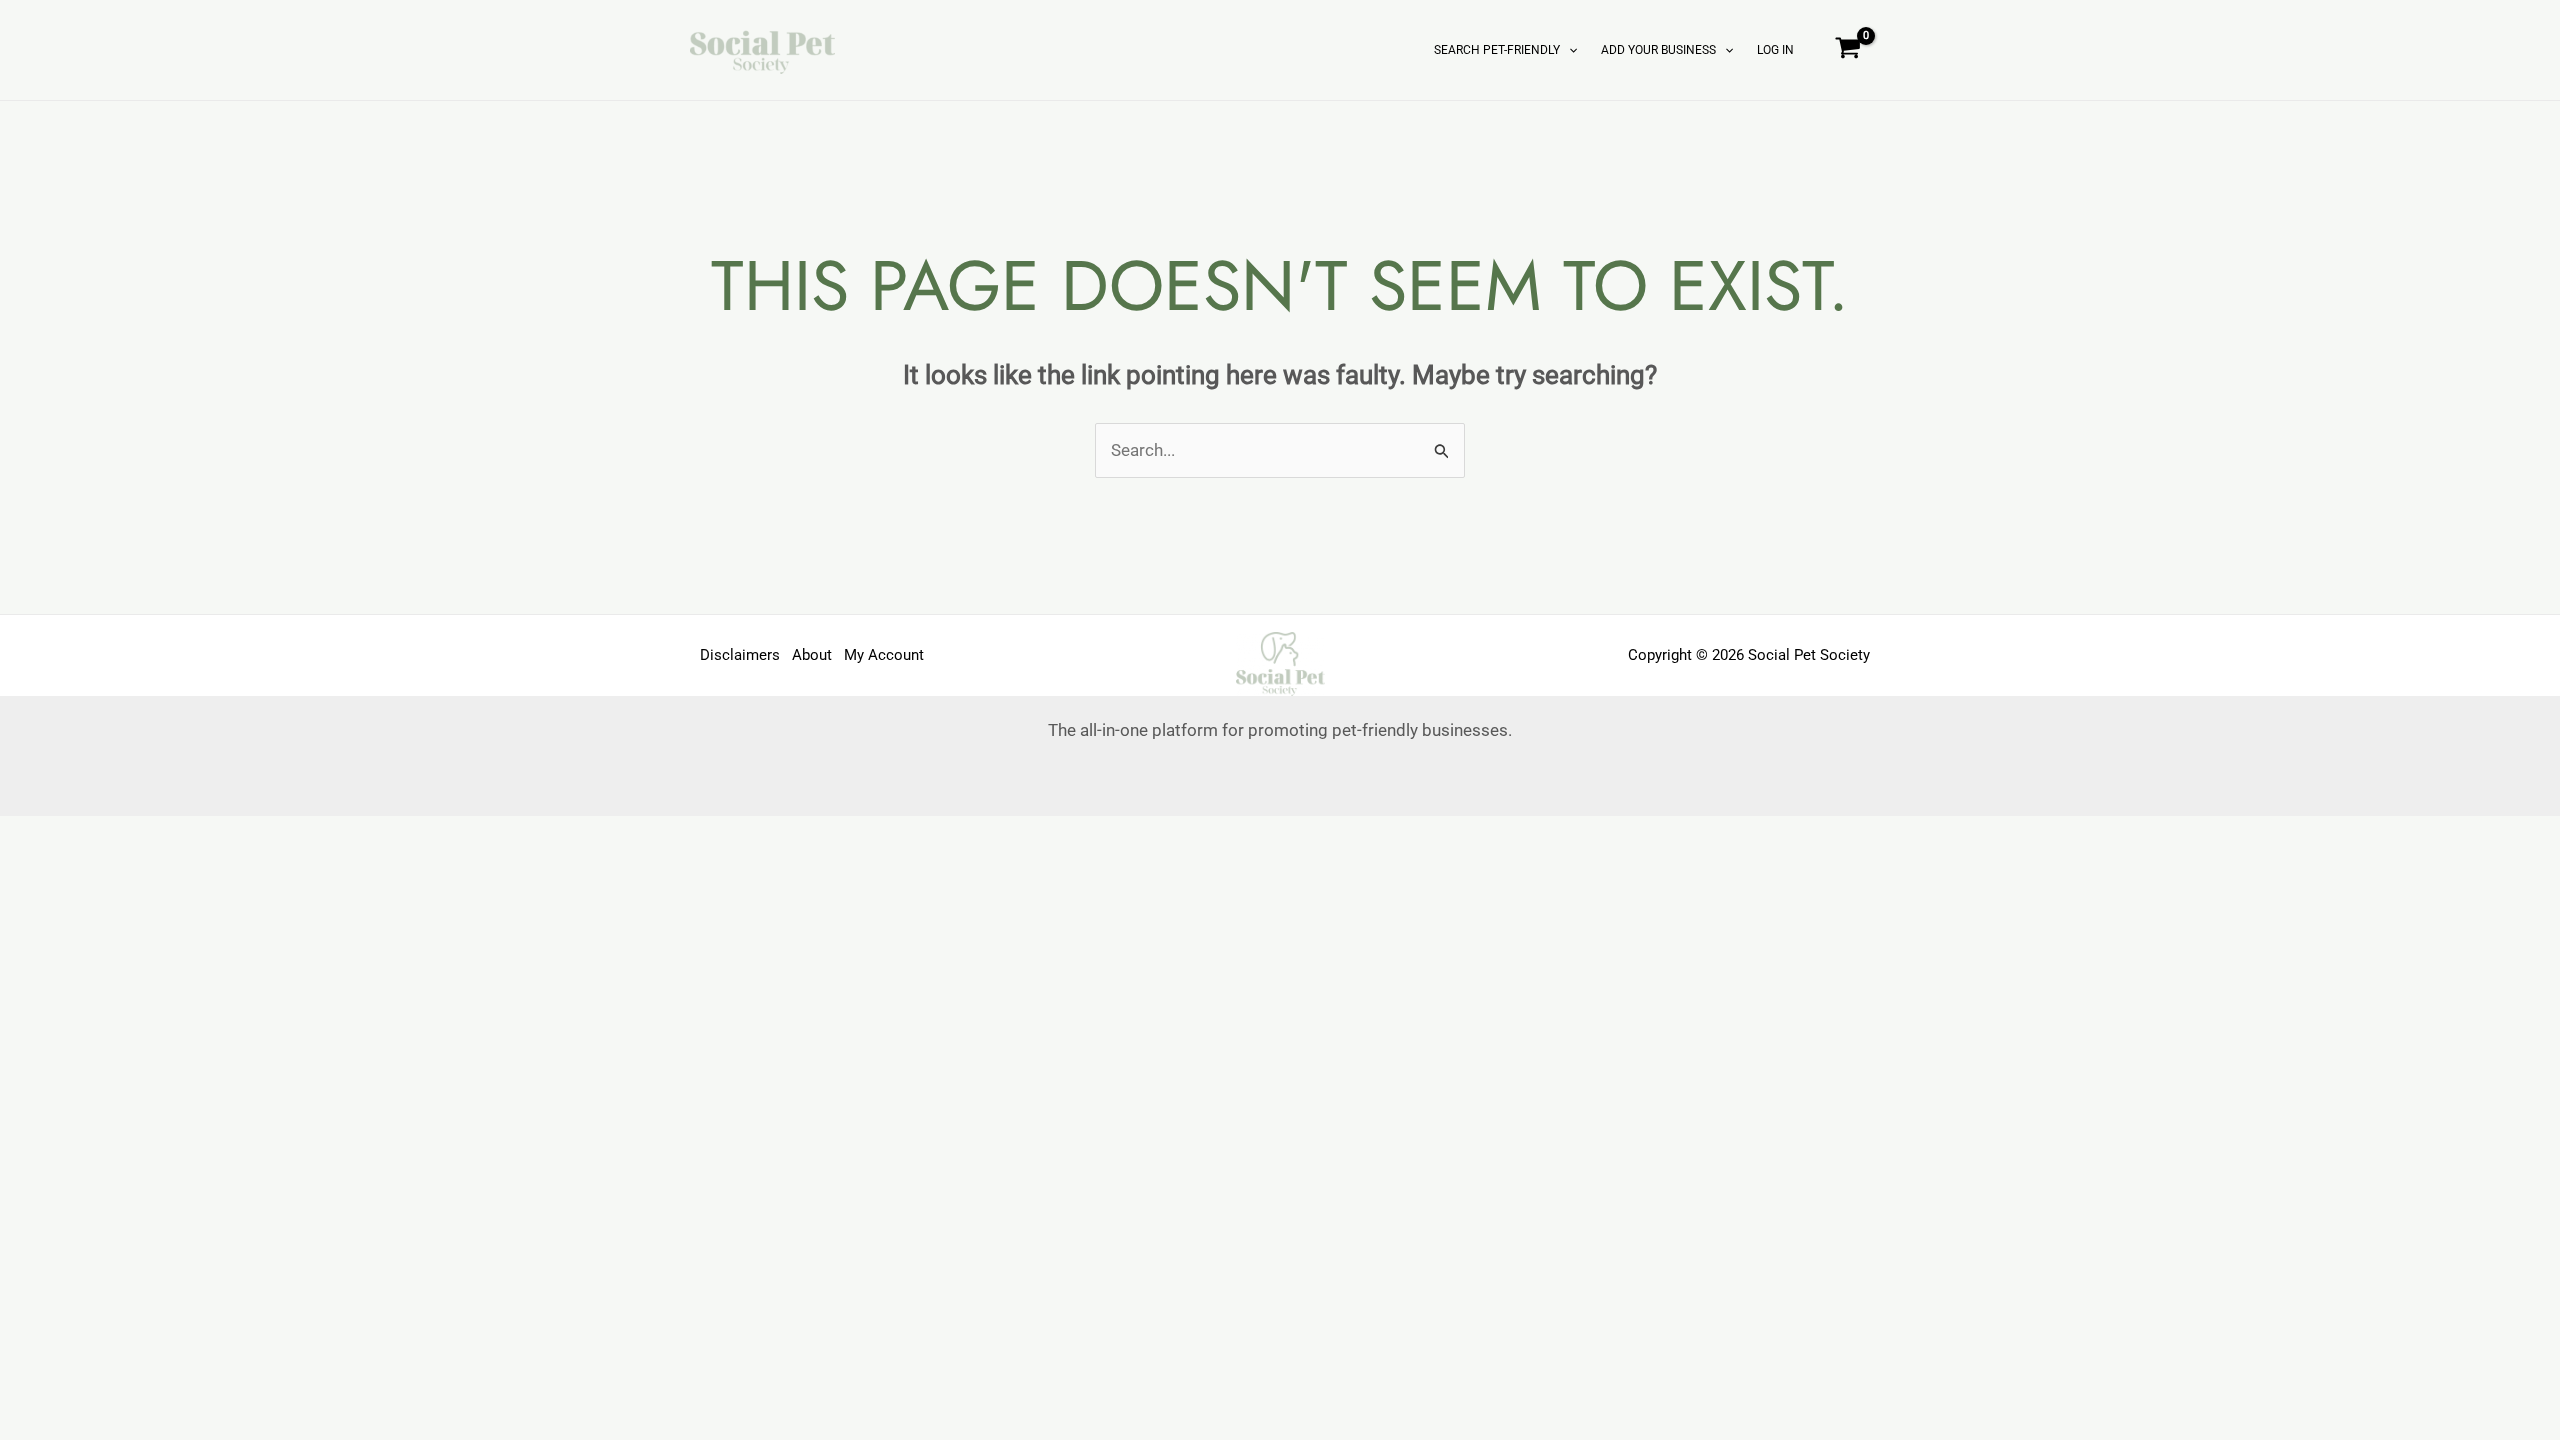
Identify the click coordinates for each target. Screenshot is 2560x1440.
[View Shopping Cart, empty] (1848, 50)
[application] (1568, 50)
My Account (884, 655)
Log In (1775, 50)
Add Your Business (1658, 50)
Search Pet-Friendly (1497, 50)
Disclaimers (740, 655)
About (812, 655)
